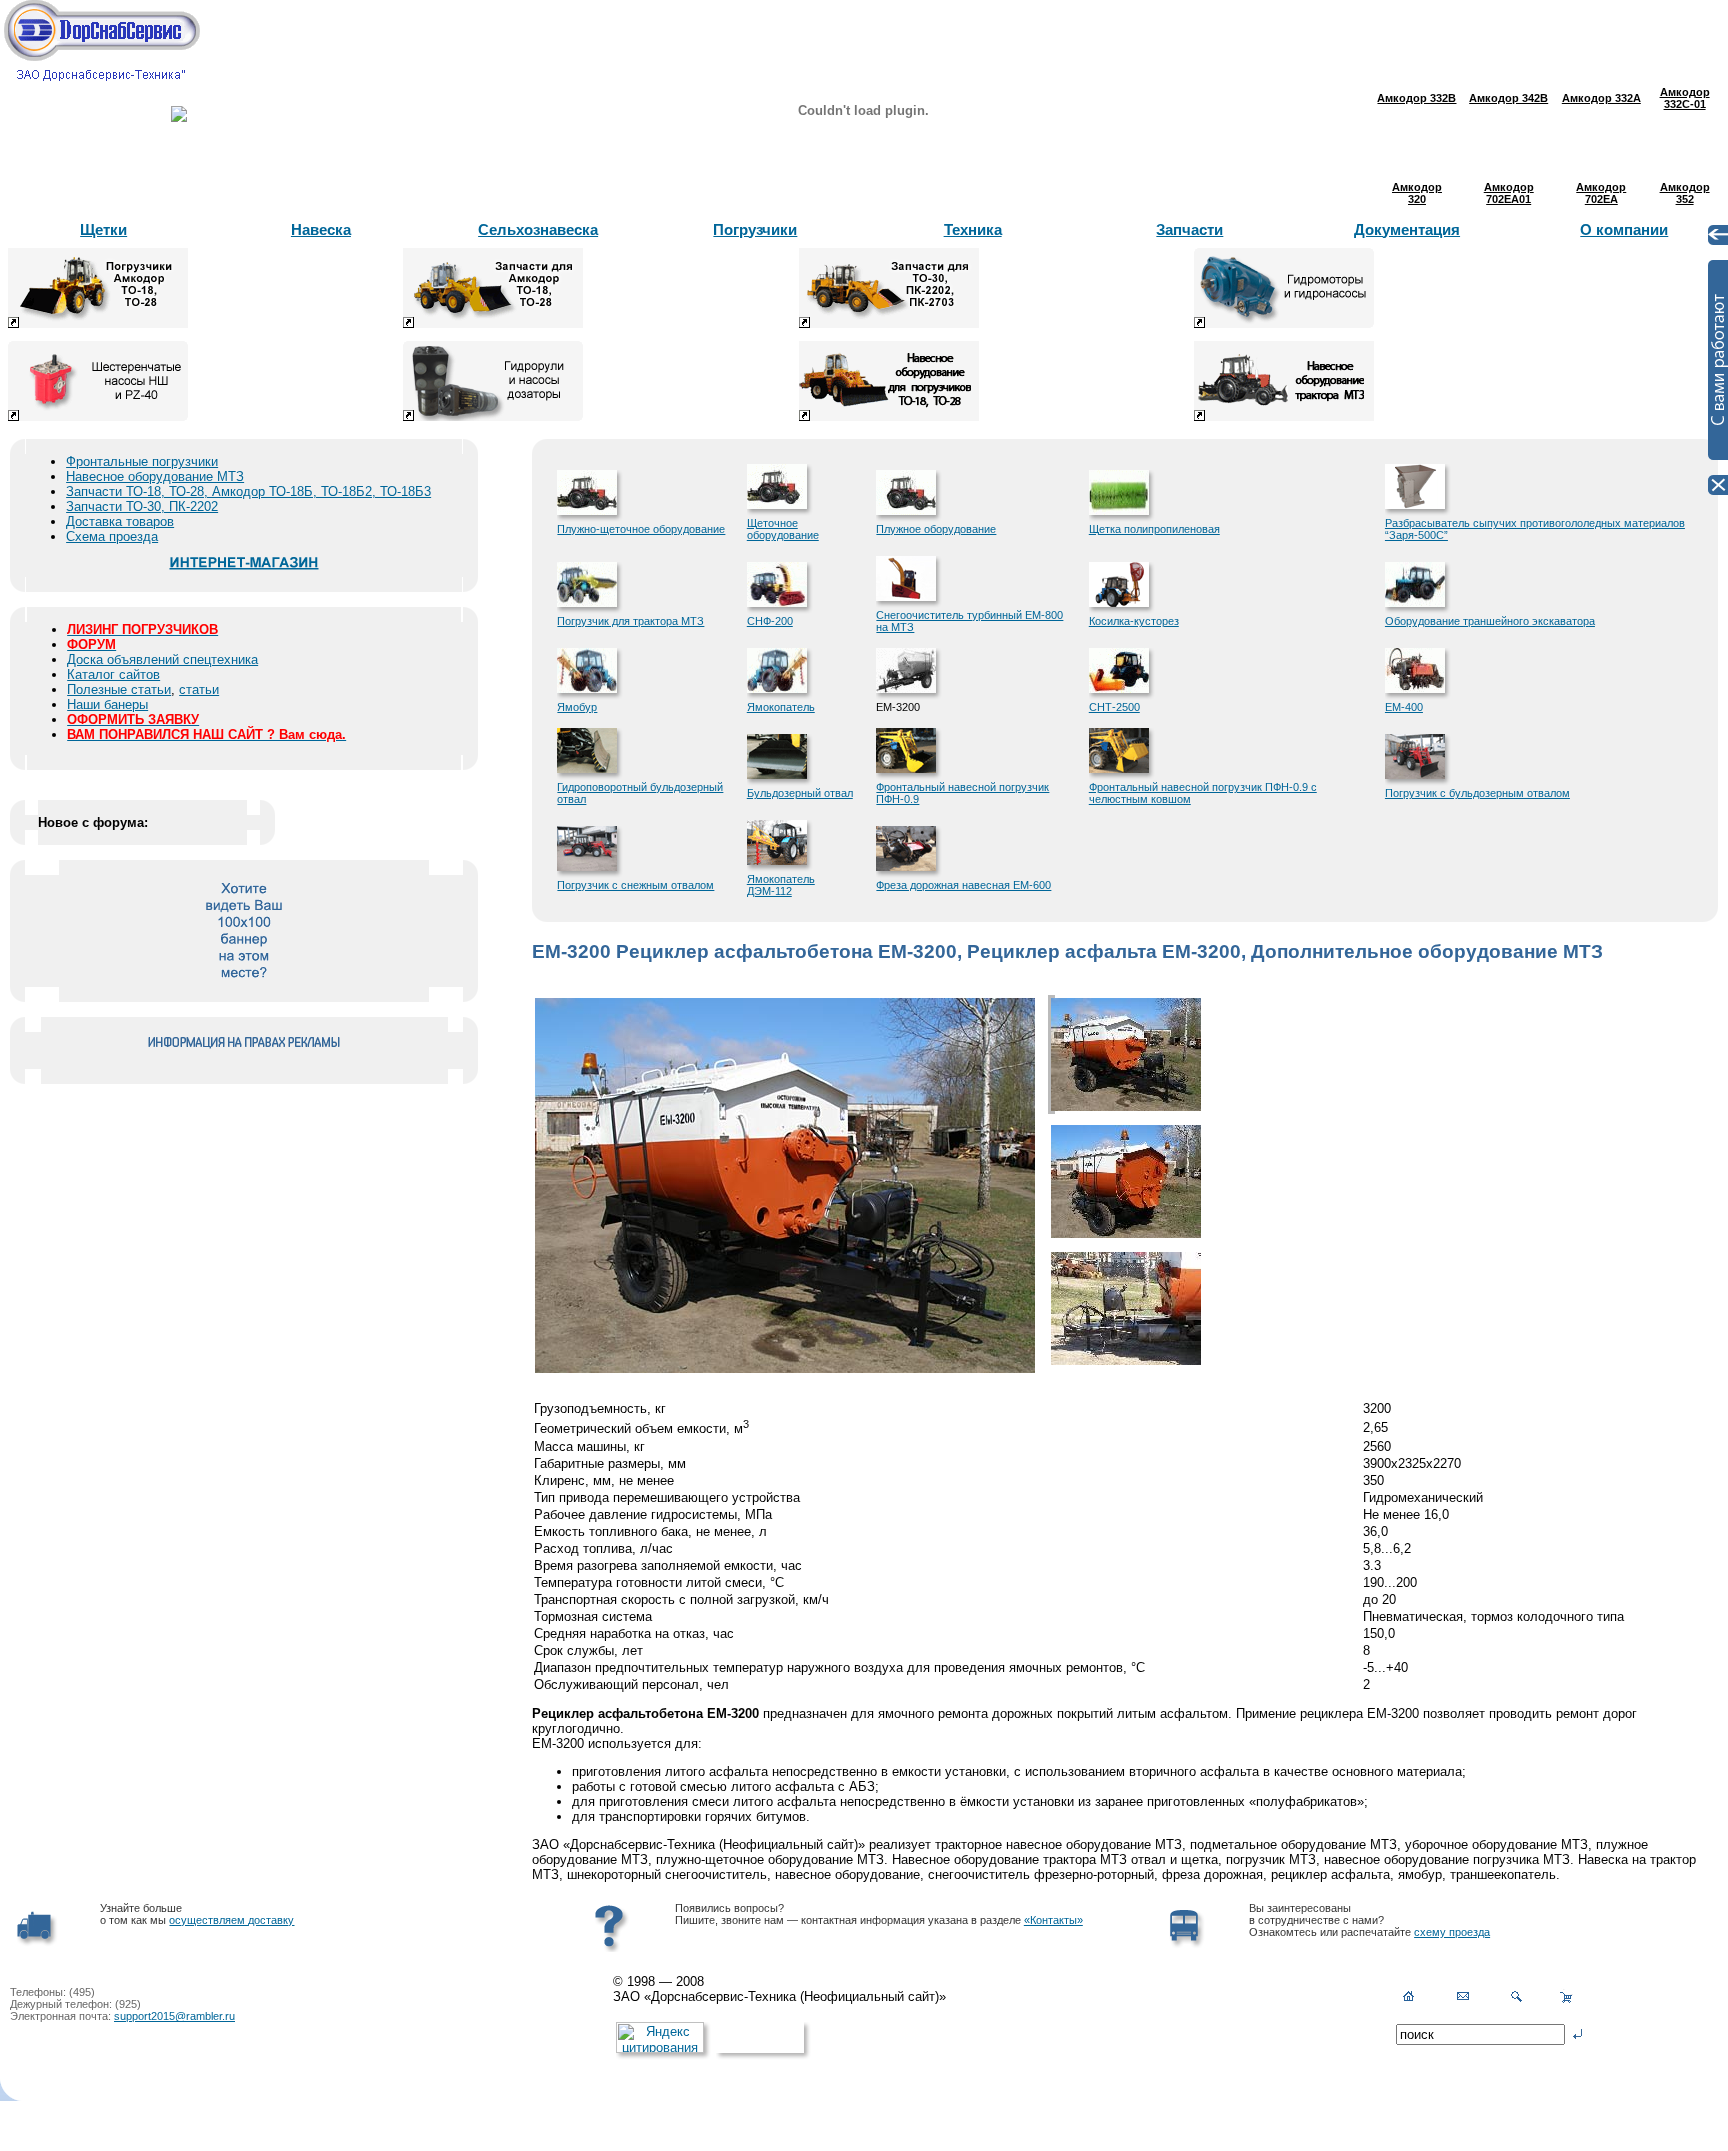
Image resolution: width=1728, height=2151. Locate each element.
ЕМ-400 (1404, 707)
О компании (1624, 229)
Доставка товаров (120, 521)
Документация (1407, 229)
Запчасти (1189, 229)
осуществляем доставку (231, 1920)
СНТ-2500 (1114, 707)
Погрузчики (755, 229)
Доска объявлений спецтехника (162, 659)
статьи (199, 689)
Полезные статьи (119, 689)
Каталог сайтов (113, 674)
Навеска (321, 229)
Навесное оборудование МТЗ (155, 476)
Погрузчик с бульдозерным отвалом (1477, 793)
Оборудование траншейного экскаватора (1490, 621)
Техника (973, 229)
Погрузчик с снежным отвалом (635, 885)
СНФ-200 (770, 621)
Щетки (103, 229)
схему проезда (1452, 1932)
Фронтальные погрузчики (142, 461)
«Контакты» (1053, 1920)
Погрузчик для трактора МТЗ (630, 621)
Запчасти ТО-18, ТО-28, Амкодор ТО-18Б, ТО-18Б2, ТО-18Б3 (248, 491)
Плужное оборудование (936, 529)
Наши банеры (107, 704)
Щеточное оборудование (783, 529)
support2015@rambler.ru (174, 2016)
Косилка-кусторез (1134, 621)
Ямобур (577, 707)
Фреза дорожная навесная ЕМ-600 (963, 885)
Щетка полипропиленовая (1154, 529)
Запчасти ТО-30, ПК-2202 (142, 506)
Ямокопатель (781, 707)
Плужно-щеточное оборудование (641, 529)
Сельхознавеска (538, 229)
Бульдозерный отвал (800, 793)
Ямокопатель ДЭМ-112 (781, 885)
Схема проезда (112, 536)
